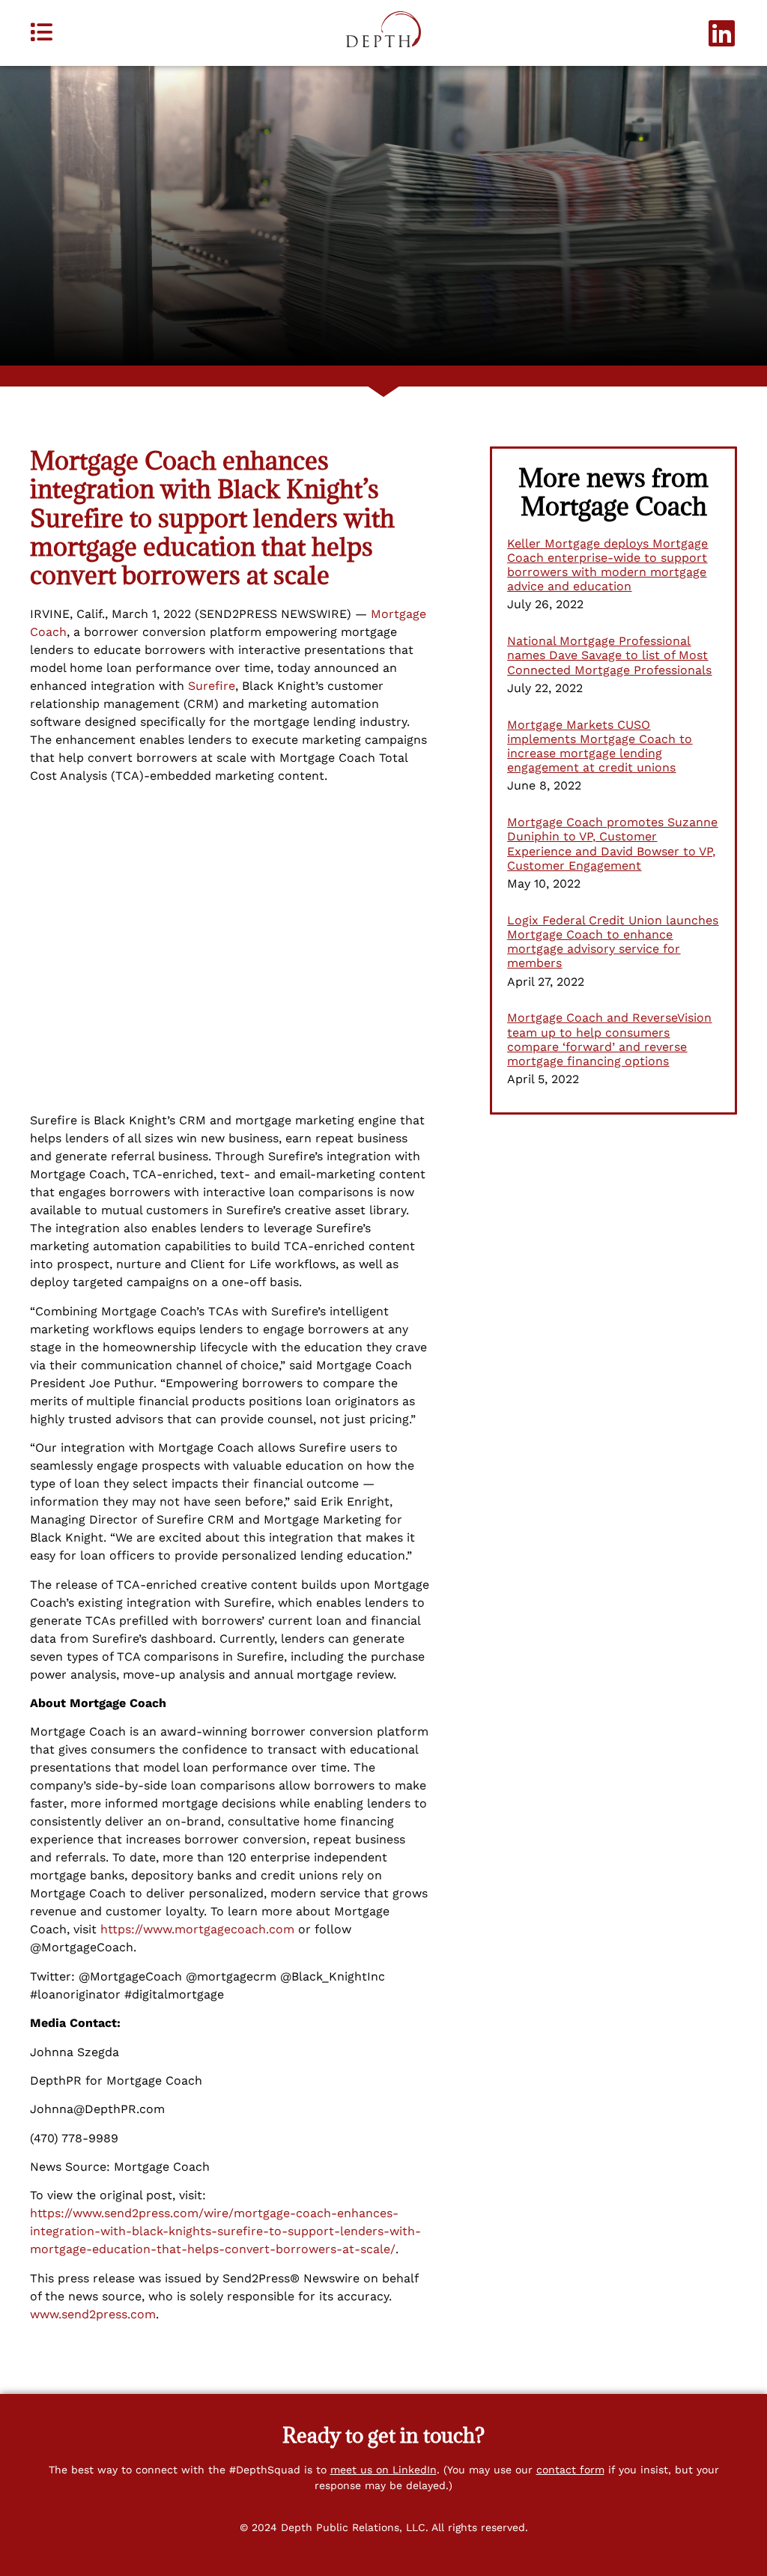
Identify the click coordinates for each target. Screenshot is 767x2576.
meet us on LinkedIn (383, 2470)
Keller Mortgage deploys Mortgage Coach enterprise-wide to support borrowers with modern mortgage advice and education (607, 565)
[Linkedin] (722, 33)
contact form (570, 2470)
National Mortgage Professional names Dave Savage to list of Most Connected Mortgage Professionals (609, 655)
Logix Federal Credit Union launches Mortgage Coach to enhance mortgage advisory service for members (613, 942)
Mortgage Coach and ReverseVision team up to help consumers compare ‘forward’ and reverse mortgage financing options (609, 1039)
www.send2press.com (93, 2314)
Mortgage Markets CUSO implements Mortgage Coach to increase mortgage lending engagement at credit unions (600, 746)
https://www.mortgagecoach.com (197, 1929)
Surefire (212, 686)
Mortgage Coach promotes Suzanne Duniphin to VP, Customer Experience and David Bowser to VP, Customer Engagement (612, 844)
